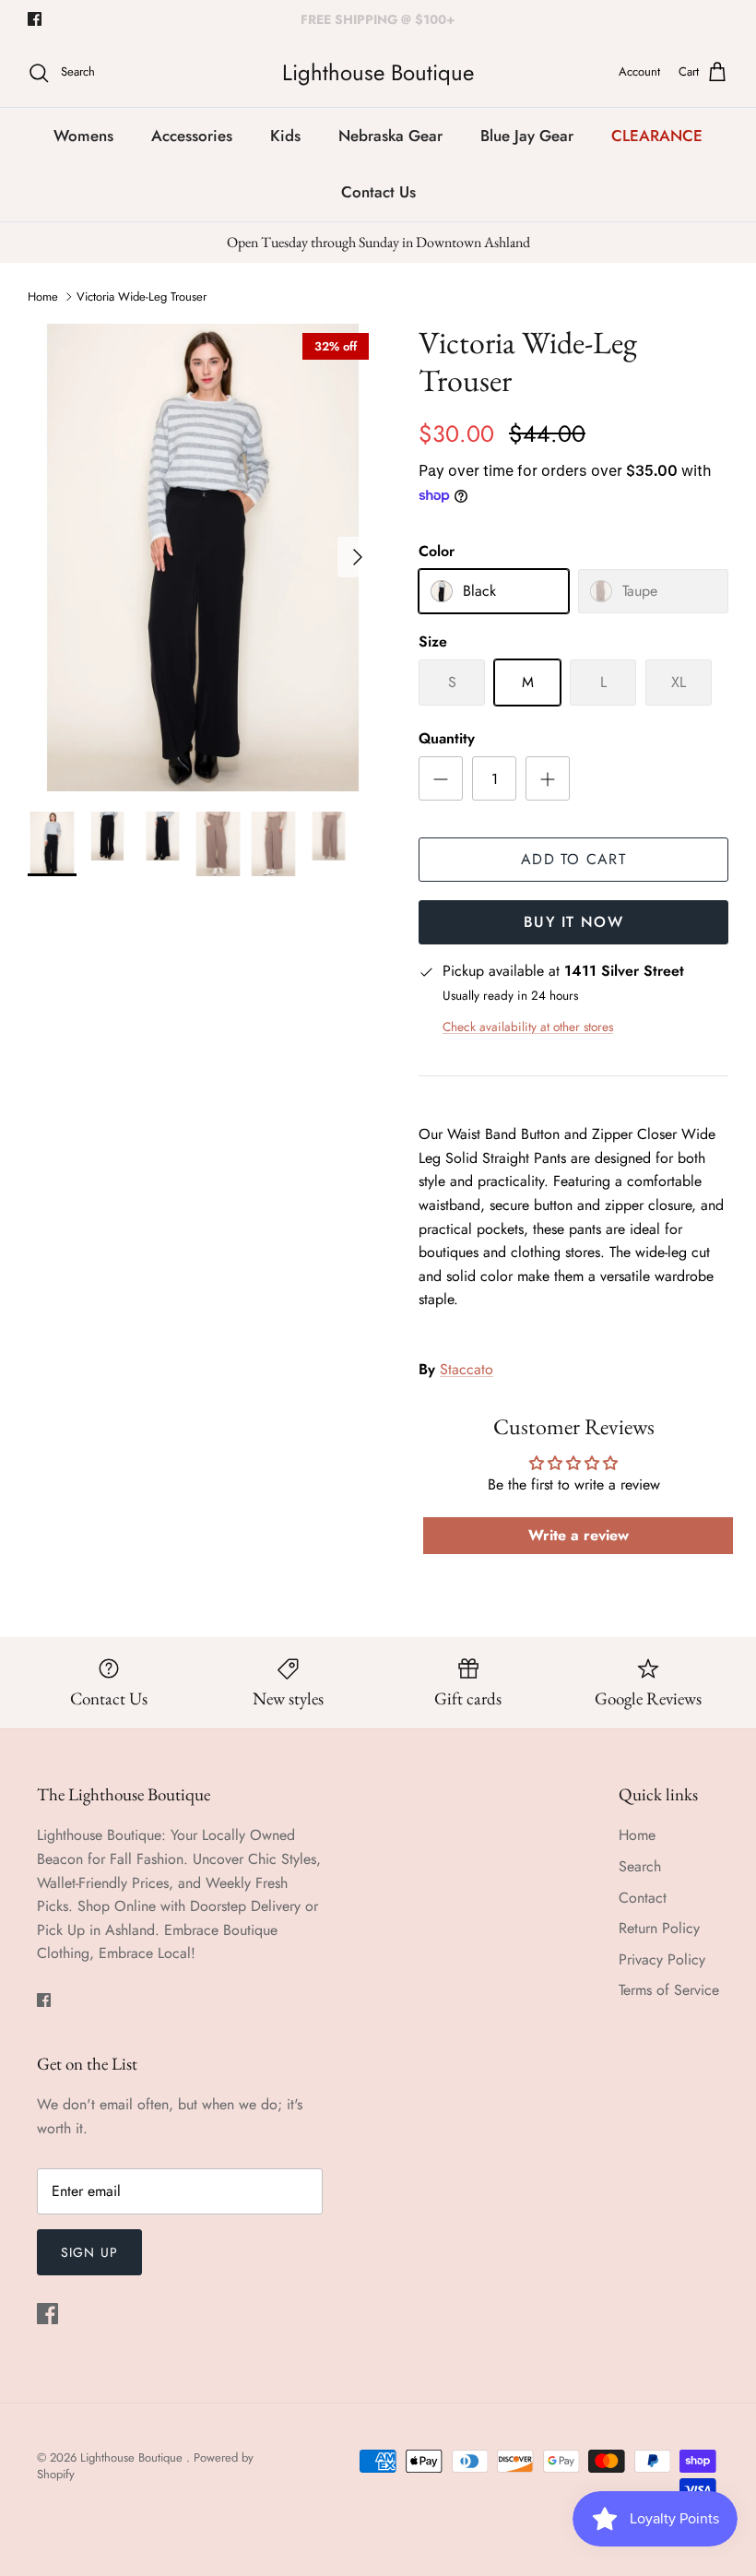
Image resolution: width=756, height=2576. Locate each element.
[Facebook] (35, 19)
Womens (83, 136)
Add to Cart (573, 859)
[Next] (358, 557)
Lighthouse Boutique (133, 2457)
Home (43, 297)
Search (640, 1866)
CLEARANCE (657, 136)
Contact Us (378, 192)
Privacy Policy (662, 1959)
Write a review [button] (579, 1535)
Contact (643, 1898)
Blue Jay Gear (527, 136)
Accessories (192, 136)
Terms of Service (669, 1990)
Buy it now (573, 922)
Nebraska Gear (390, 136)
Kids (285, 136)
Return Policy (659, 1928)
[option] (203, 558)
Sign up (89, 2252)
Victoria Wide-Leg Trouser (142, 297)
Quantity (447, 739)
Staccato (467, 1369)
